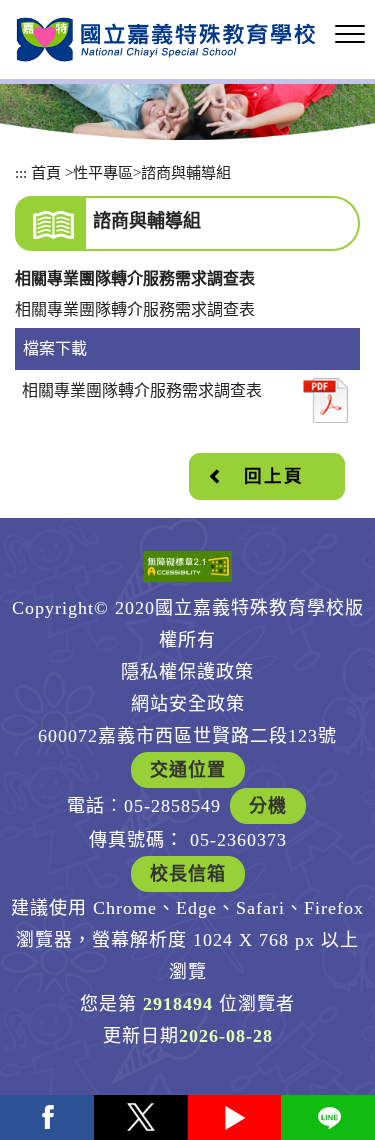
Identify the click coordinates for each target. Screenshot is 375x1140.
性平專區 (103, 172)
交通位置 (188, 770)
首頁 (46, 172)
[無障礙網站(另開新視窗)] (188, 566)
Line (328, 1117)
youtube (235, 1117)
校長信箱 (188, 874)
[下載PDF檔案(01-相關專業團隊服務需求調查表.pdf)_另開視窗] (325, 400)
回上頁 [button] (274, 476)
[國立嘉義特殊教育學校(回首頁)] (166, 39)
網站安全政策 (188, 704)
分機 (268, 806)
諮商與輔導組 (186, 172)
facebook (47, 1117)
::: (21, 172)
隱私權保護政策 (187, 672)
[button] (350, 35)
